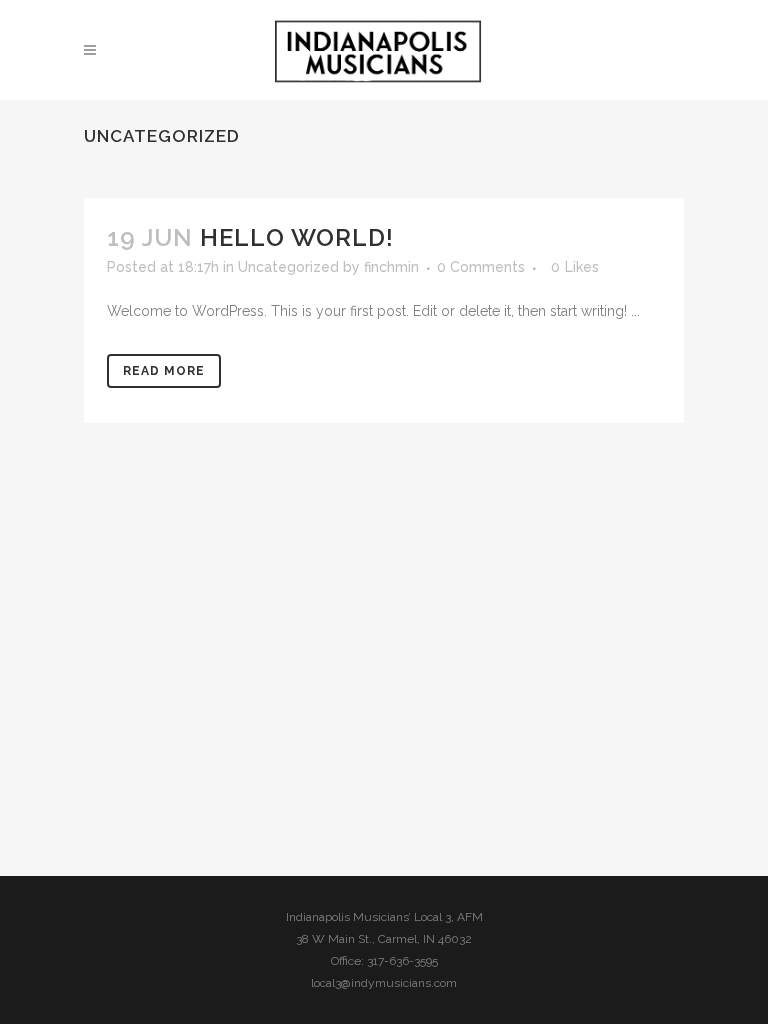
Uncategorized (288, 267)
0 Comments (481, 267)
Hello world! (297, 237)
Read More (164, 371)
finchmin (391, 267)
